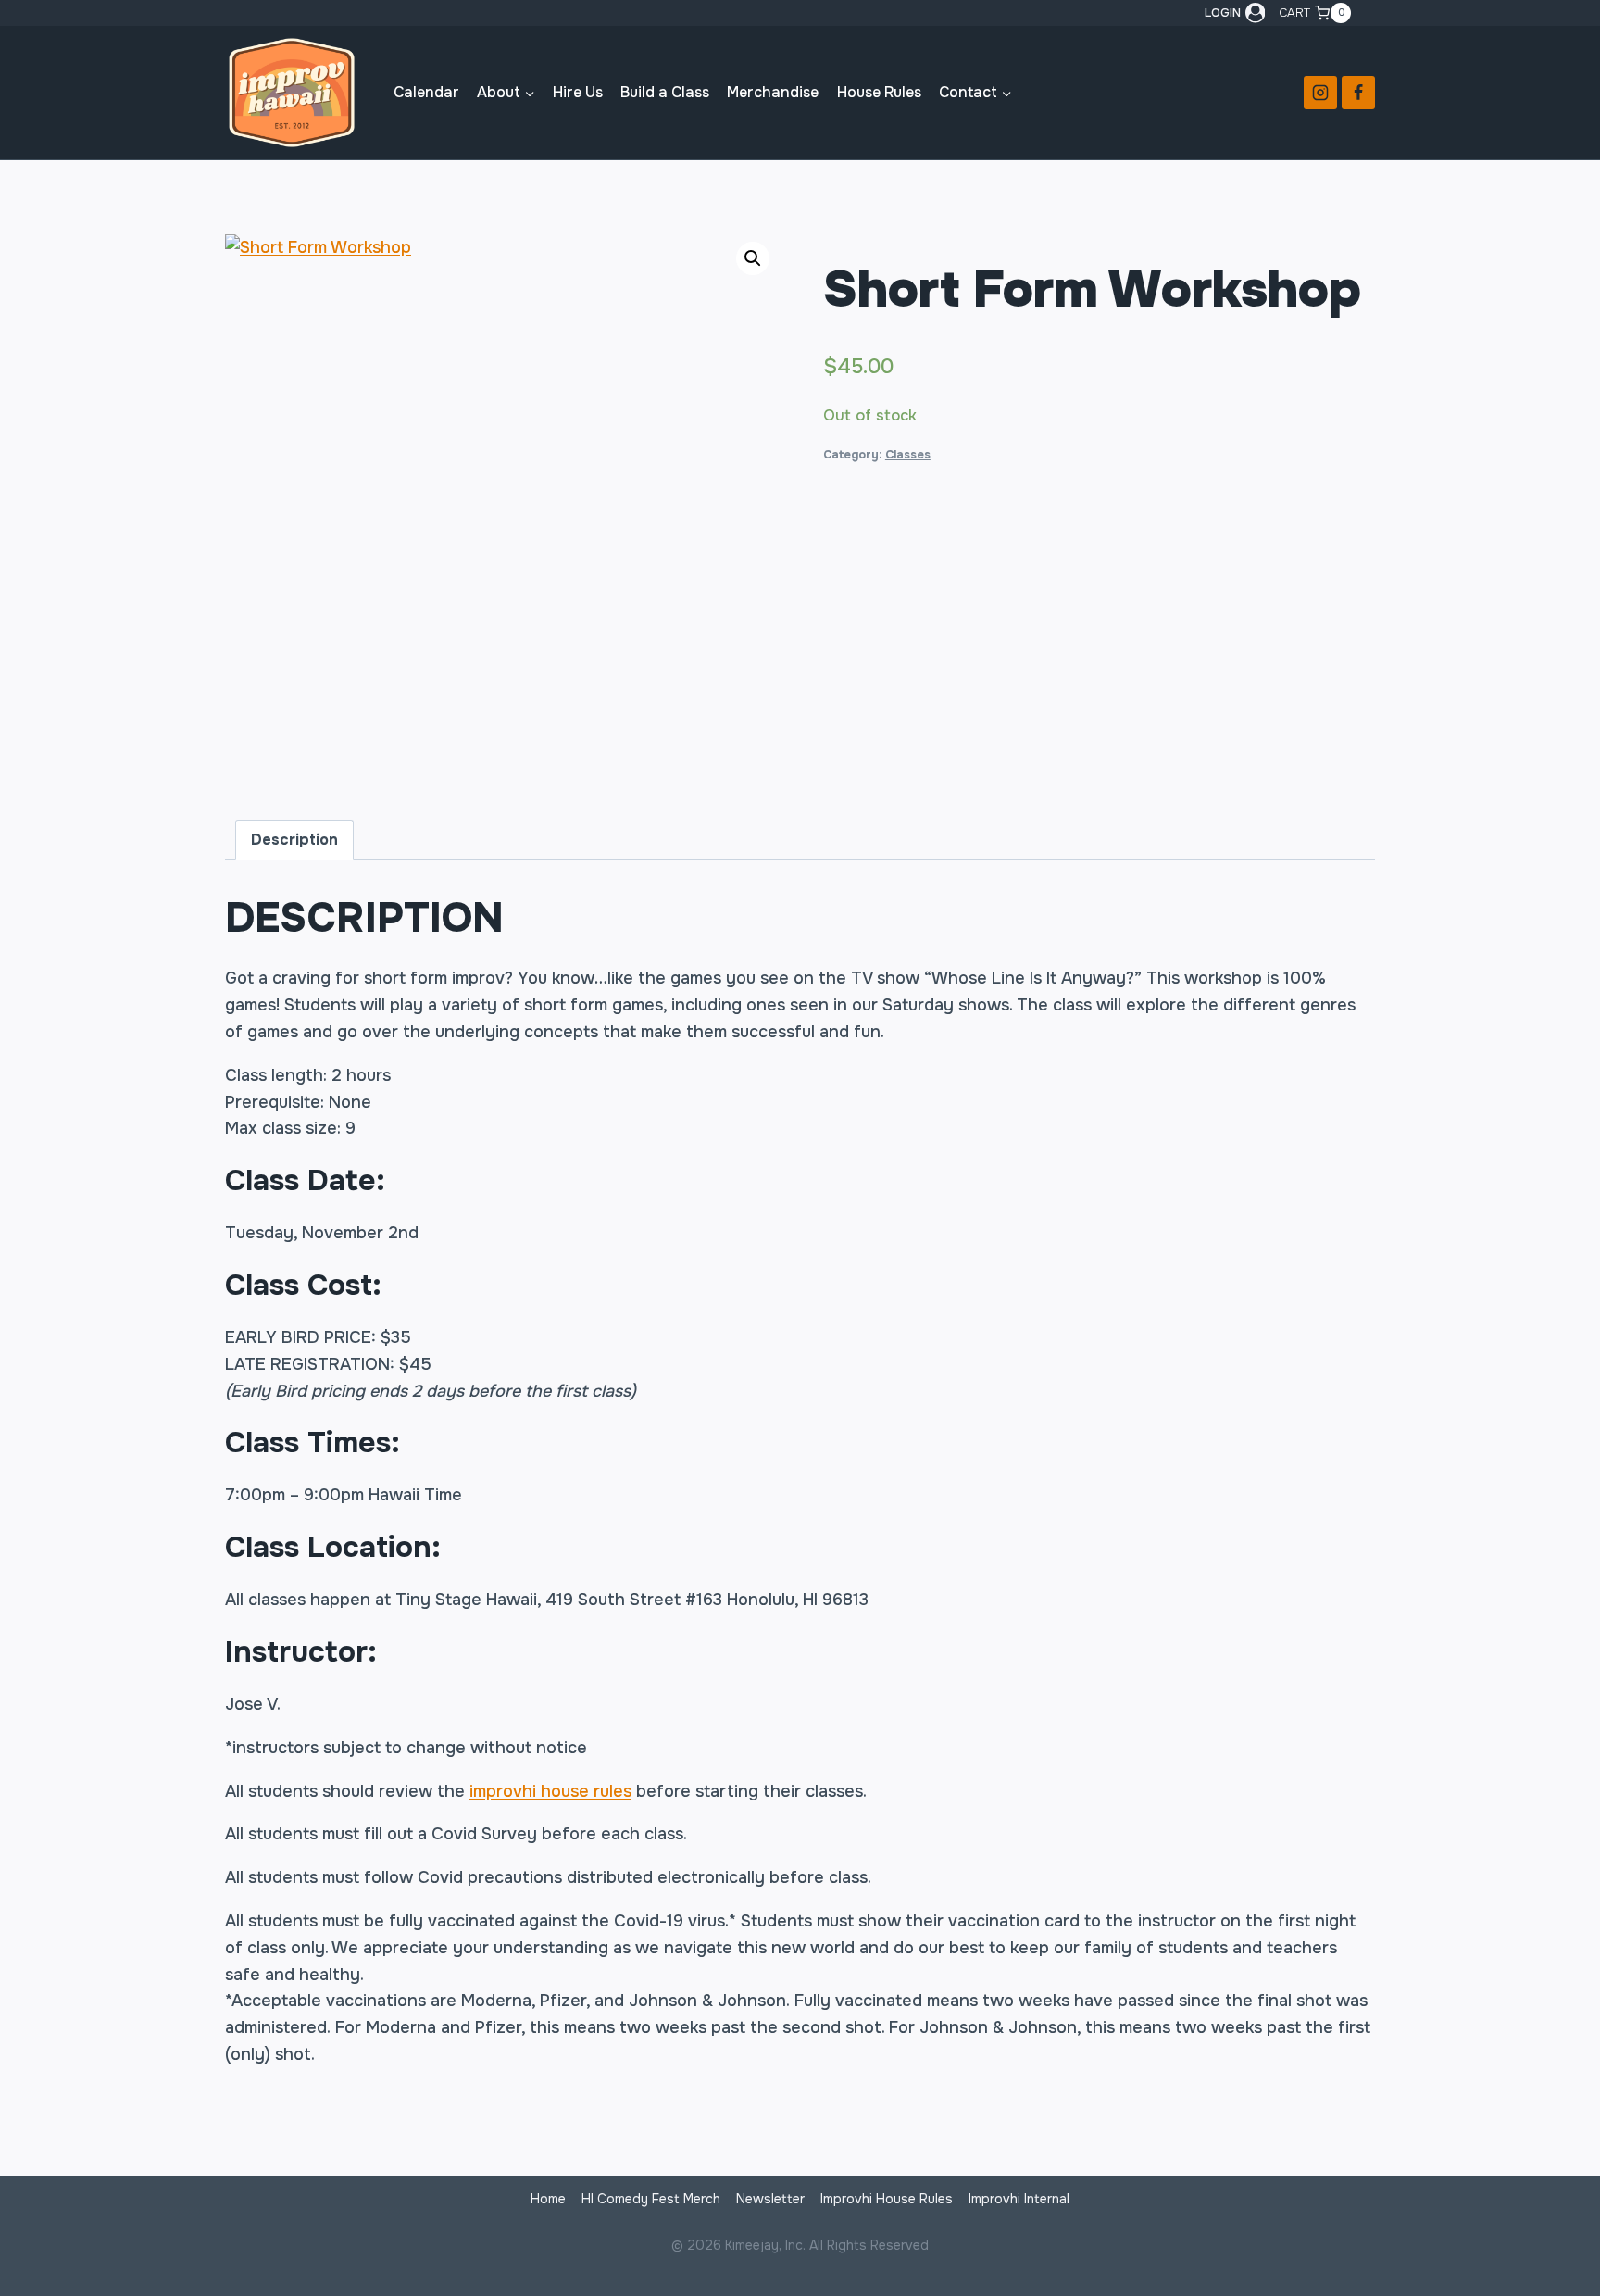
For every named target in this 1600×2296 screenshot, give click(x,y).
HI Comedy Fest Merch (651, 2199)
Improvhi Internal (1019, 2199)
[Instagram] (1320, 93)
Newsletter (770, 2199)
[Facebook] (1358, 93)
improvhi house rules (550, 1791)
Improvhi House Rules (887, 2199)
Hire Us (578, 92)
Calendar (426, 92)
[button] (753, 258)
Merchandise (773, 92)
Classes (908, 455)
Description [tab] (294, 840)
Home (548, 2199)
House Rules (879, 92)
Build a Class (665, 92)
